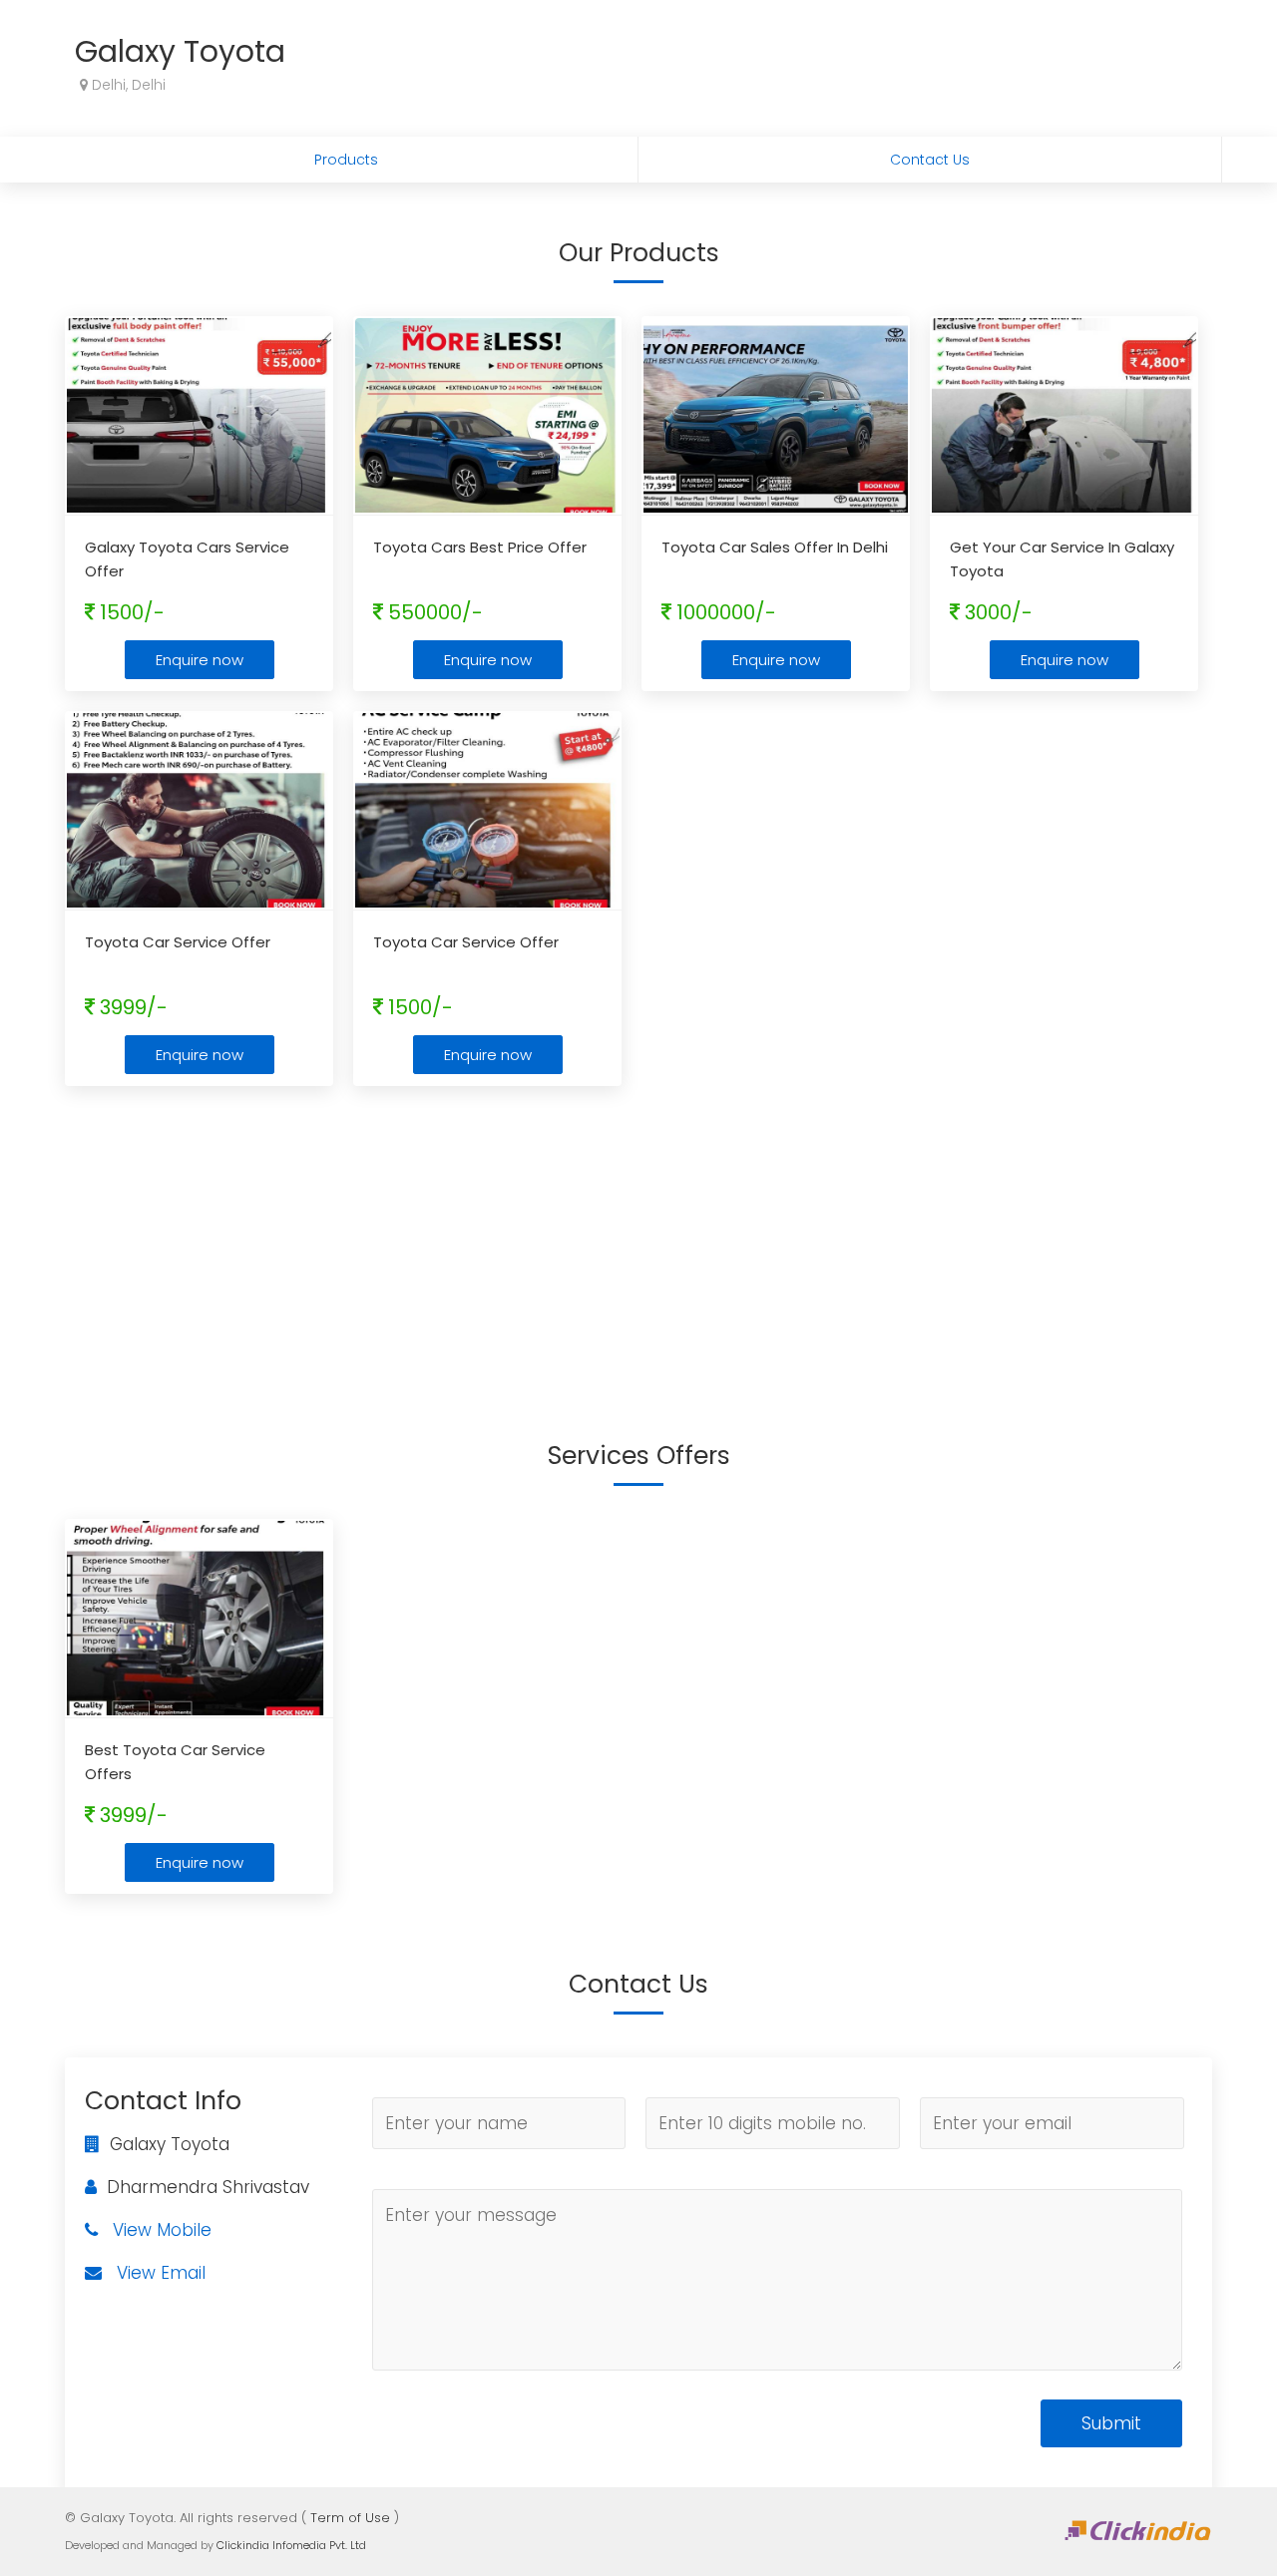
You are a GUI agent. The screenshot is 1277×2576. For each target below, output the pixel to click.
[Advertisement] (638, 1246)
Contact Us (930, 160)
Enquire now (200, 660)
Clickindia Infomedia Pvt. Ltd (291, 2545)
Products (346, 160)
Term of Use (350, 2518)
